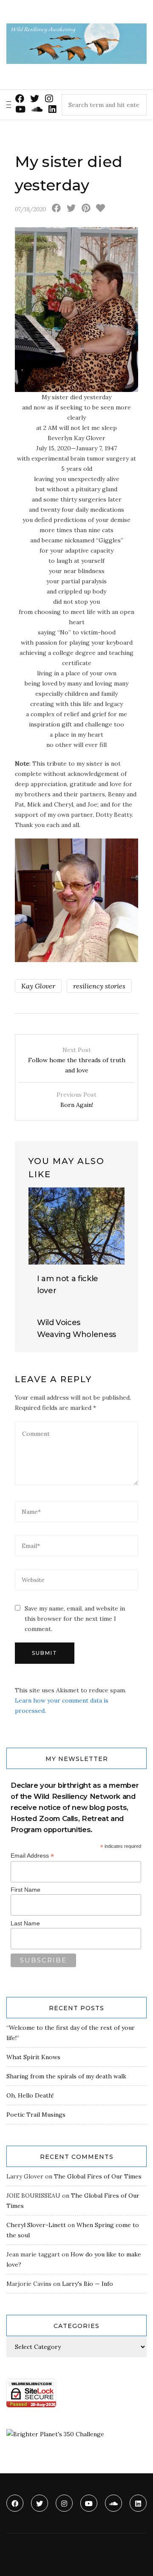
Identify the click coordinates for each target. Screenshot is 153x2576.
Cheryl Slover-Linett (36, 2225)
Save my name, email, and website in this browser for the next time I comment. (75, 1619)
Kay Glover (38, 986)
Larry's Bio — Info (88, 2284)
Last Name (25, 1923)
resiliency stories (99, 986)
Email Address (32, 1856)
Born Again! (76, 1100)
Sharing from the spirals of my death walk (66, 2076)
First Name (25, 1890)
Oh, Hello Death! (30, 2095)
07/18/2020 (30, 209)
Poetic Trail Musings (36, 2115)
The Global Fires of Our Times (98, 2176)
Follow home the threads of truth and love (77, 1060)
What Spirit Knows (33, 2057)
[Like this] (101, 209)
